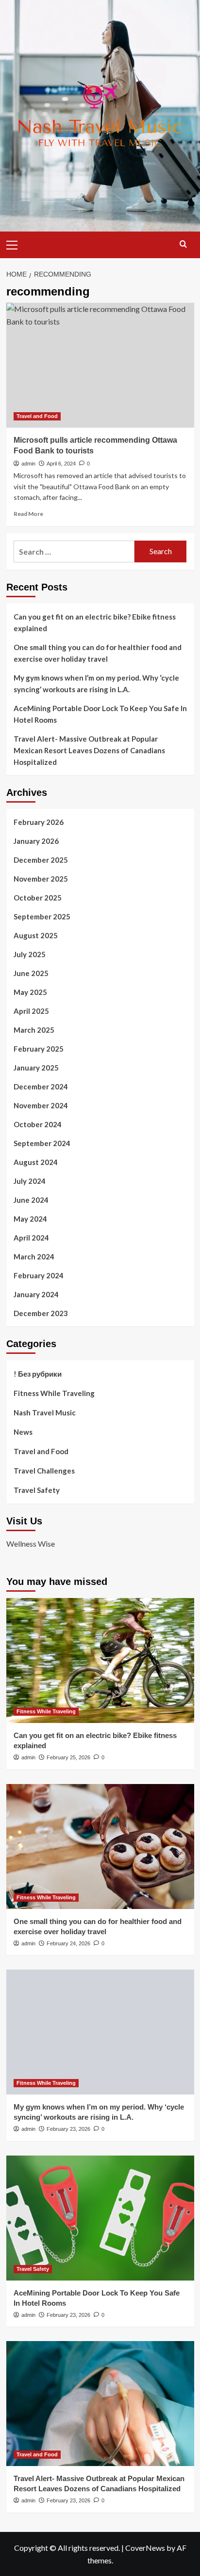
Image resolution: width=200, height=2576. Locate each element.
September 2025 (42, 916)
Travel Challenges (44, 1471)
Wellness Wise (31, 1544)
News (23, 1432)
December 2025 (41, 860)
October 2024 (38, 1124)
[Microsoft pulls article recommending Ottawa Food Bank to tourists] (100, 365)
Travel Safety (37, 1490)
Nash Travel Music (45, 1412)
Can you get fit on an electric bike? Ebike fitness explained (95, 622)
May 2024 (30, 1219)
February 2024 (39, 1275)
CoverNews (145, 2548)
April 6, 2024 (61, 464)
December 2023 (41, 1313)
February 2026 (39, 822)
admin (28, 464)
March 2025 (34, 1030)
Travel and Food (37, 416)
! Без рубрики (38, 1374)
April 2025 (31, 1011)
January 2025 (36, 1068)
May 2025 (30, 992)
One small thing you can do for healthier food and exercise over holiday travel (98, 653)
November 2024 (41, 1105)
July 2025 (30, 954)
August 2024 (36, 1162)
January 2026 (36, 841)
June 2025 (31, 973)
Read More (28, 514)
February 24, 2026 (68, 1943)
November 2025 (41, 879)
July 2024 (30, 1181)
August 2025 (36, 935)
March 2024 (34, 1257)
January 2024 (36, 1294)
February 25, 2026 (68, 1757)
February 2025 (39, 1049)
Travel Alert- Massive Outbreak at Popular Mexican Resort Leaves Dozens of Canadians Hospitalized (89, 750)
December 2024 (41, 1086)
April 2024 (31, 1238)
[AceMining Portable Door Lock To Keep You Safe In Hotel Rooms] (100, 2218)
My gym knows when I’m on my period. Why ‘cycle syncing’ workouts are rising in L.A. (96, 683)
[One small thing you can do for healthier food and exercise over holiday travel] (100, 1847)
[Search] (183, 244)
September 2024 (42, 1143)
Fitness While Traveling (54, 1393)
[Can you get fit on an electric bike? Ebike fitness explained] (100, 1660)
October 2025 (38, 898)
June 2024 (31, 1200)
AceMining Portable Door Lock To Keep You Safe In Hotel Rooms (100, 714)
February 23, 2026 (68, 2129)
